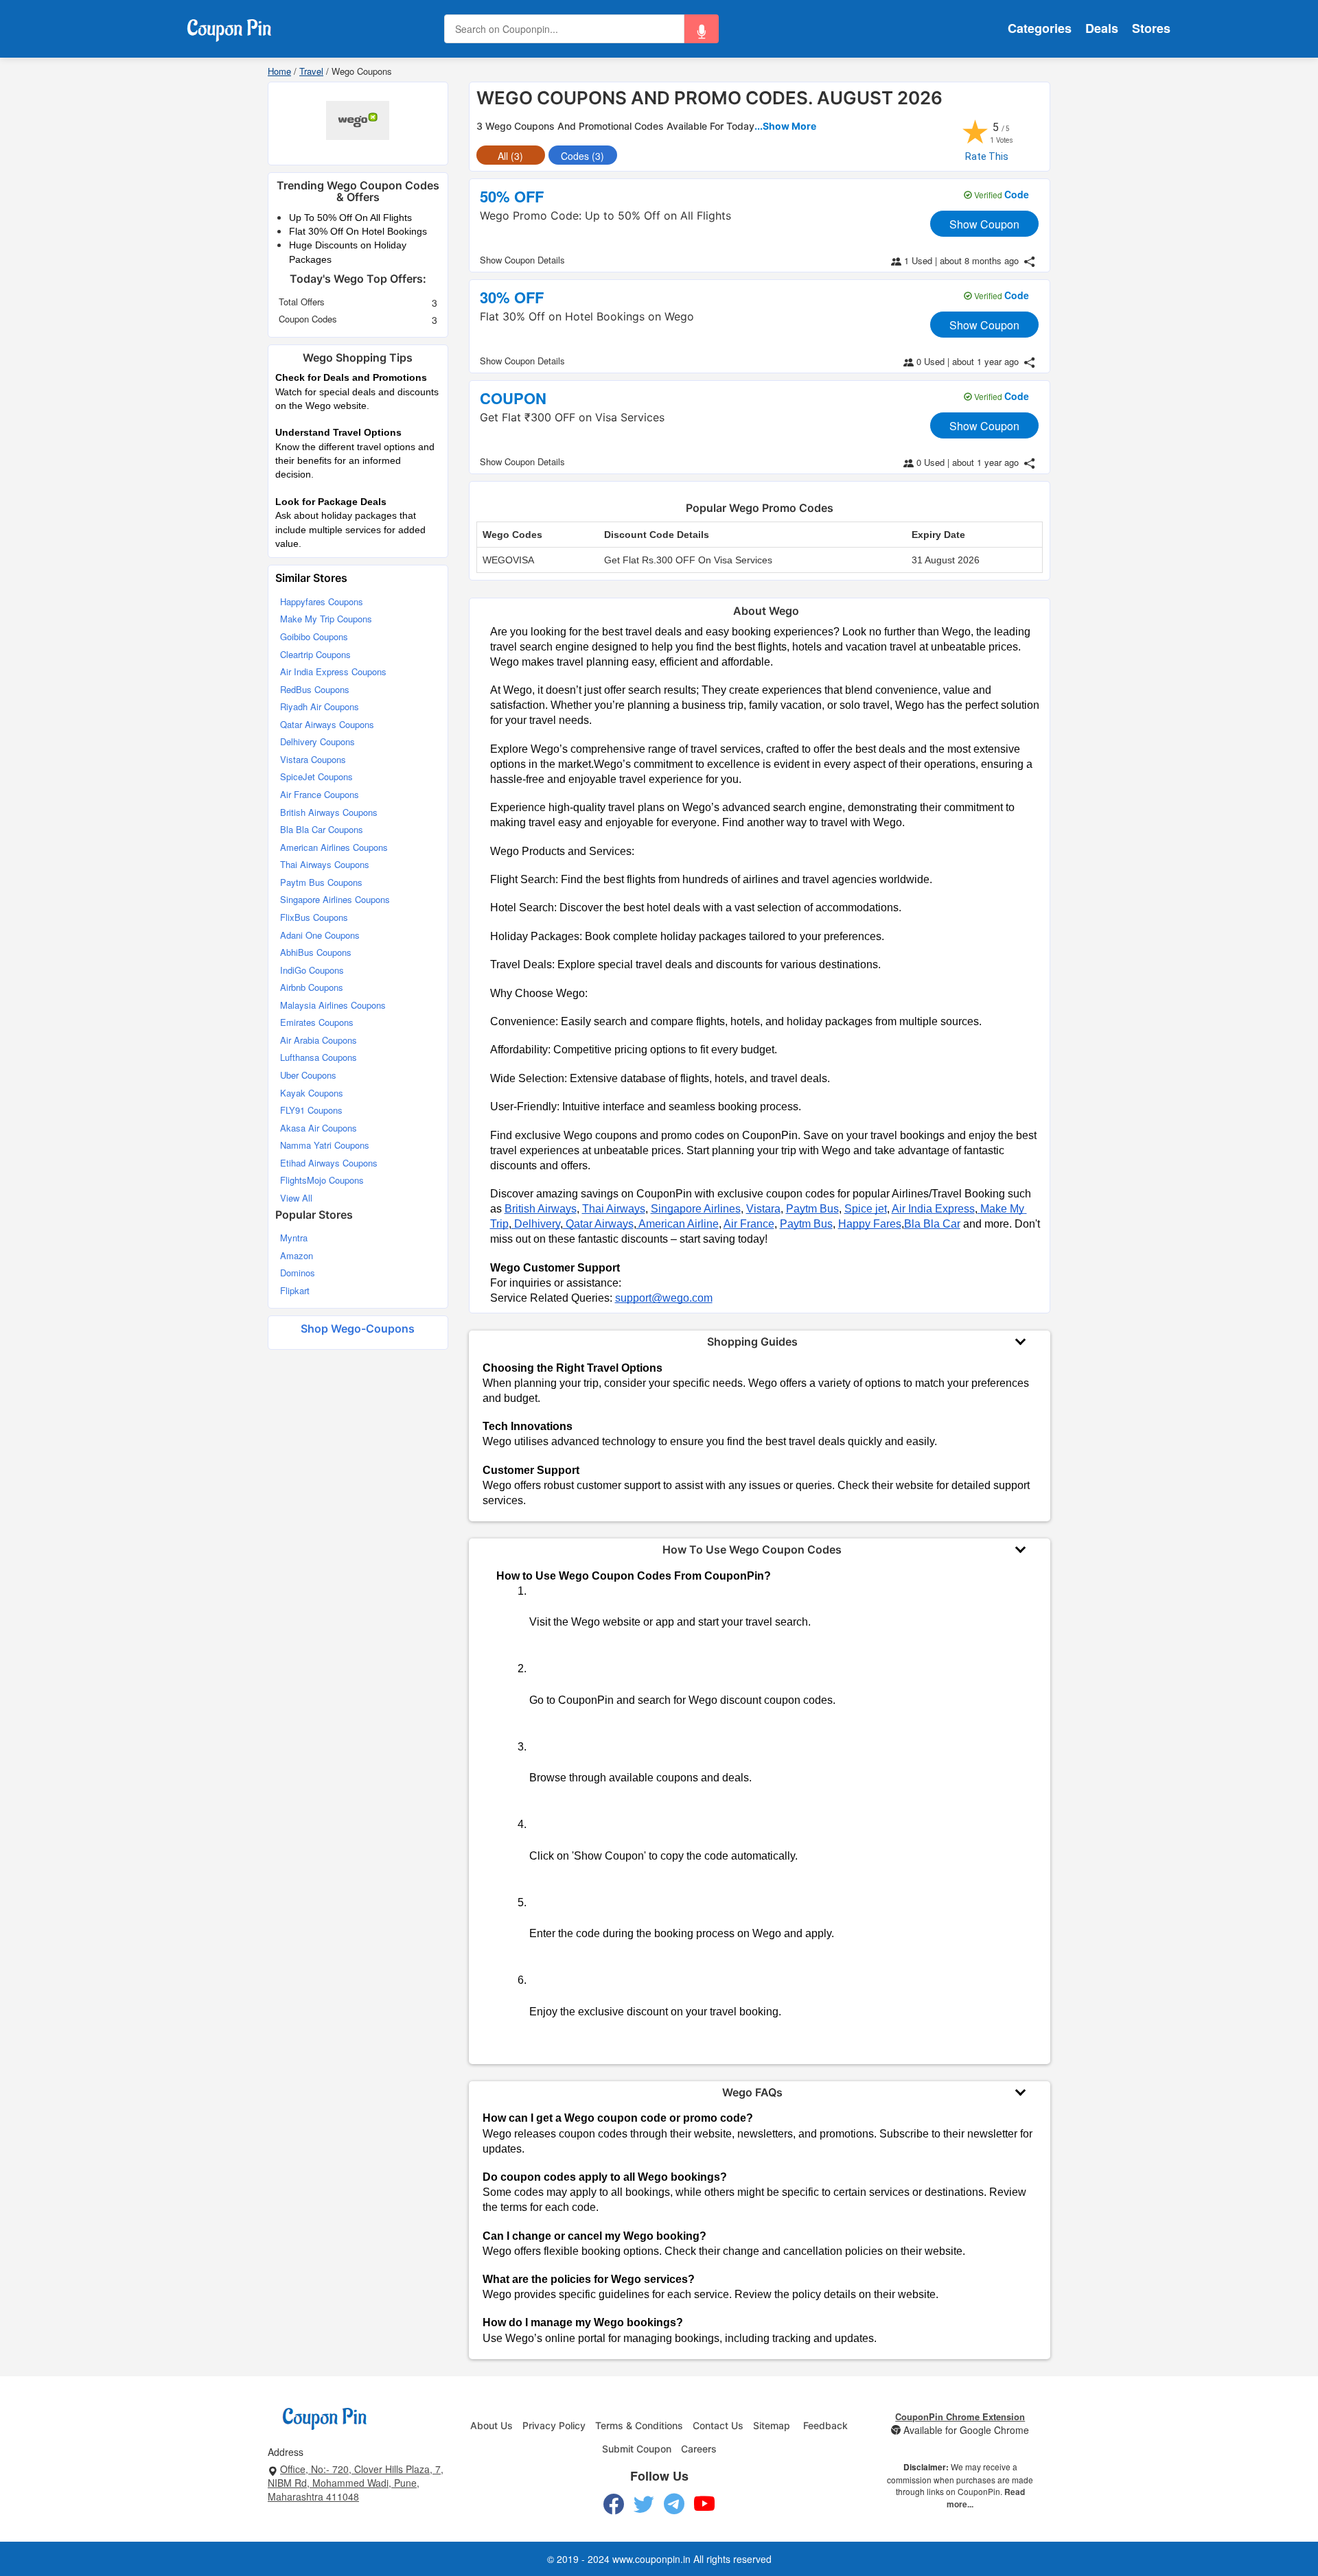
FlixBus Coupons (314, 917)
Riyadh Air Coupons (320, 706)
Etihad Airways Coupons (329, 1163)
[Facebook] (614, 2504)
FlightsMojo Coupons (322, 1180)
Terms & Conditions (639, 2425)
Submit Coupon (637, 2449)
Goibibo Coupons (314, 636)
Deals (1102, 28)
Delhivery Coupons (317, 741)
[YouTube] (705, 2504)
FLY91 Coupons (311, 1110)
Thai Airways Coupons (325, 864)
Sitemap (772, 2425)
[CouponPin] (229, 27)
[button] (702, 29)
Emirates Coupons (317, 1022)
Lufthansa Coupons (319, 1057)
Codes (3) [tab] (582, 156)
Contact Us (718, 2425)
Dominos (298, 1273)
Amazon (297, 1255)
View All (296, 1198)
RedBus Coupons (315, 689)
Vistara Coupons (313, 759)
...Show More (785, 126)
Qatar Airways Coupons (327, 724)
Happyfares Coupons (322, 601)
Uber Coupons (308, 1075)
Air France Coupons (320, 794)
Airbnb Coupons (312, 987)
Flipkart (295, 1290)
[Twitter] (644, 2504)
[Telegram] (674, 2504)
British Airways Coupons (329, 812)
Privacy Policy (554, 2425)
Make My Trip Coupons (326, 619)
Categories (1040, 28)
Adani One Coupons (320, 935)
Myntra (294, 1238)
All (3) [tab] (510, 156)
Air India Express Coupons (333, 671)
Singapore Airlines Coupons (335, 899)
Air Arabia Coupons (319, 1040)
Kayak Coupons (312, 1093)
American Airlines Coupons (334, 847)
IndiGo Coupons (312, 970)
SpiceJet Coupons (316, 776)
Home (279, 71)
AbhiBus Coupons (316, 952)
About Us (492, 2425)
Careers (699, 2449)
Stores (1151, 28)
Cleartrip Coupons (315, 654)
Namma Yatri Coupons (325, 1145)
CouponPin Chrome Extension (960, 2416)
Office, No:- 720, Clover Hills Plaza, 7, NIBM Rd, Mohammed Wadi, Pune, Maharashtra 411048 (356, 2483)
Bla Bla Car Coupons (322, 829)
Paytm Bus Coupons (321, 882)
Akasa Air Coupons (319, 1128)
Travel (311, 71)
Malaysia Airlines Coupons (333, 1005)
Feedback (825, 2425)
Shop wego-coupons (358, 1328)
